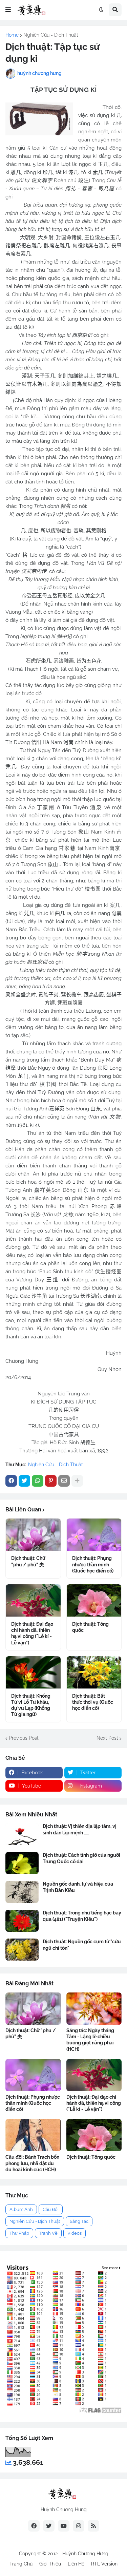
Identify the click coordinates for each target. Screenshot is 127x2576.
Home (12, 35)
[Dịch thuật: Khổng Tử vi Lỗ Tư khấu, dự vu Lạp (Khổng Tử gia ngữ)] (33, 1672)
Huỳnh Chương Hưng (85, 2554)
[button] (8, 10)
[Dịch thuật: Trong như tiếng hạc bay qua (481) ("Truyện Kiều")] (22, 1921)
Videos (75, 2233)
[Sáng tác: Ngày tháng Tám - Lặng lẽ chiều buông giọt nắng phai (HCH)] (94, 2009)
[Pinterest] (51, 1481)
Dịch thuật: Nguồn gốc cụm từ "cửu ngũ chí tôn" (82, 1945)
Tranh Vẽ (48, 2233)
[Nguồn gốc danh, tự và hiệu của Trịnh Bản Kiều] (22, 1892)
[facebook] (34, 2526)
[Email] (64, 1481)
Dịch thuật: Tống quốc (90, 1627)
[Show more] (77, 1481)
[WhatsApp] (38, 1481)
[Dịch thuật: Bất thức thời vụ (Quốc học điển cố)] (94, 1672)
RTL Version (104, 2564)
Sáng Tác (79, 2221)
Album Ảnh (21, 2209)
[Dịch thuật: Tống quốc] (94, 1600)
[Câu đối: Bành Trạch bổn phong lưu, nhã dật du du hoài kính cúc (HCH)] (33, 2135)
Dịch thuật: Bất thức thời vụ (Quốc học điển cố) (93, 1702)
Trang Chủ (21, 2564)
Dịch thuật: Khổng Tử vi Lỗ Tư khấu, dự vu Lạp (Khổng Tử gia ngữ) (31, 1705)
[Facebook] (11, 1481)
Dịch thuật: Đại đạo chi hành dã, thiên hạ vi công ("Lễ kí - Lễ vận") (32, 1633)
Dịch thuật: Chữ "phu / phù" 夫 (28, 1561)
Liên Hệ (76, 2564)
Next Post (107, 1738)
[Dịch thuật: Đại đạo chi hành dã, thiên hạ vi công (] (33, 1600)
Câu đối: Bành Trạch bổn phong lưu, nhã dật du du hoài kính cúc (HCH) (32, 2163)
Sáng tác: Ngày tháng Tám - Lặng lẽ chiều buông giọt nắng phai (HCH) (90, 2040)
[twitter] (49, 2526)
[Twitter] (24, 1481)
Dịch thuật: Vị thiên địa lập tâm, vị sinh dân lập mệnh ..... (80, 1829)
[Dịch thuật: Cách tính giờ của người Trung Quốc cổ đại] (22, 1863)
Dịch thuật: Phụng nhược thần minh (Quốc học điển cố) (93, 1564)
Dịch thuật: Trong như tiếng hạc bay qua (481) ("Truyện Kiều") (82, 1916)
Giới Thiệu (50, 2564)
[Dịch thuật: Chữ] (33, 1535)
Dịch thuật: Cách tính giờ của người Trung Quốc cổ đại (81, 1858)
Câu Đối (51, 2209)
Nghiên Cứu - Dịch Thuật (51, 35)
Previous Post (24, 1738)
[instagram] (79, 2526)
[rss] (93, 2526)
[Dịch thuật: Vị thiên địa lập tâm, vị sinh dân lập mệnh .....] (22, 1834)
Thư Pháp (19, 2233)
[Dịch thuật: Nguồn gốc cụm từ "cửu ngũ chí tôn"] (22, 1950)
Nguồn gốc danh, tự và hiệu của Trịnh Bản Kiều (78, 1887)
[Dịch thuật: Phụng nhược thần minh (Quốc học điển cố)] (94, 1535)
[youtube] (64, 2526)
